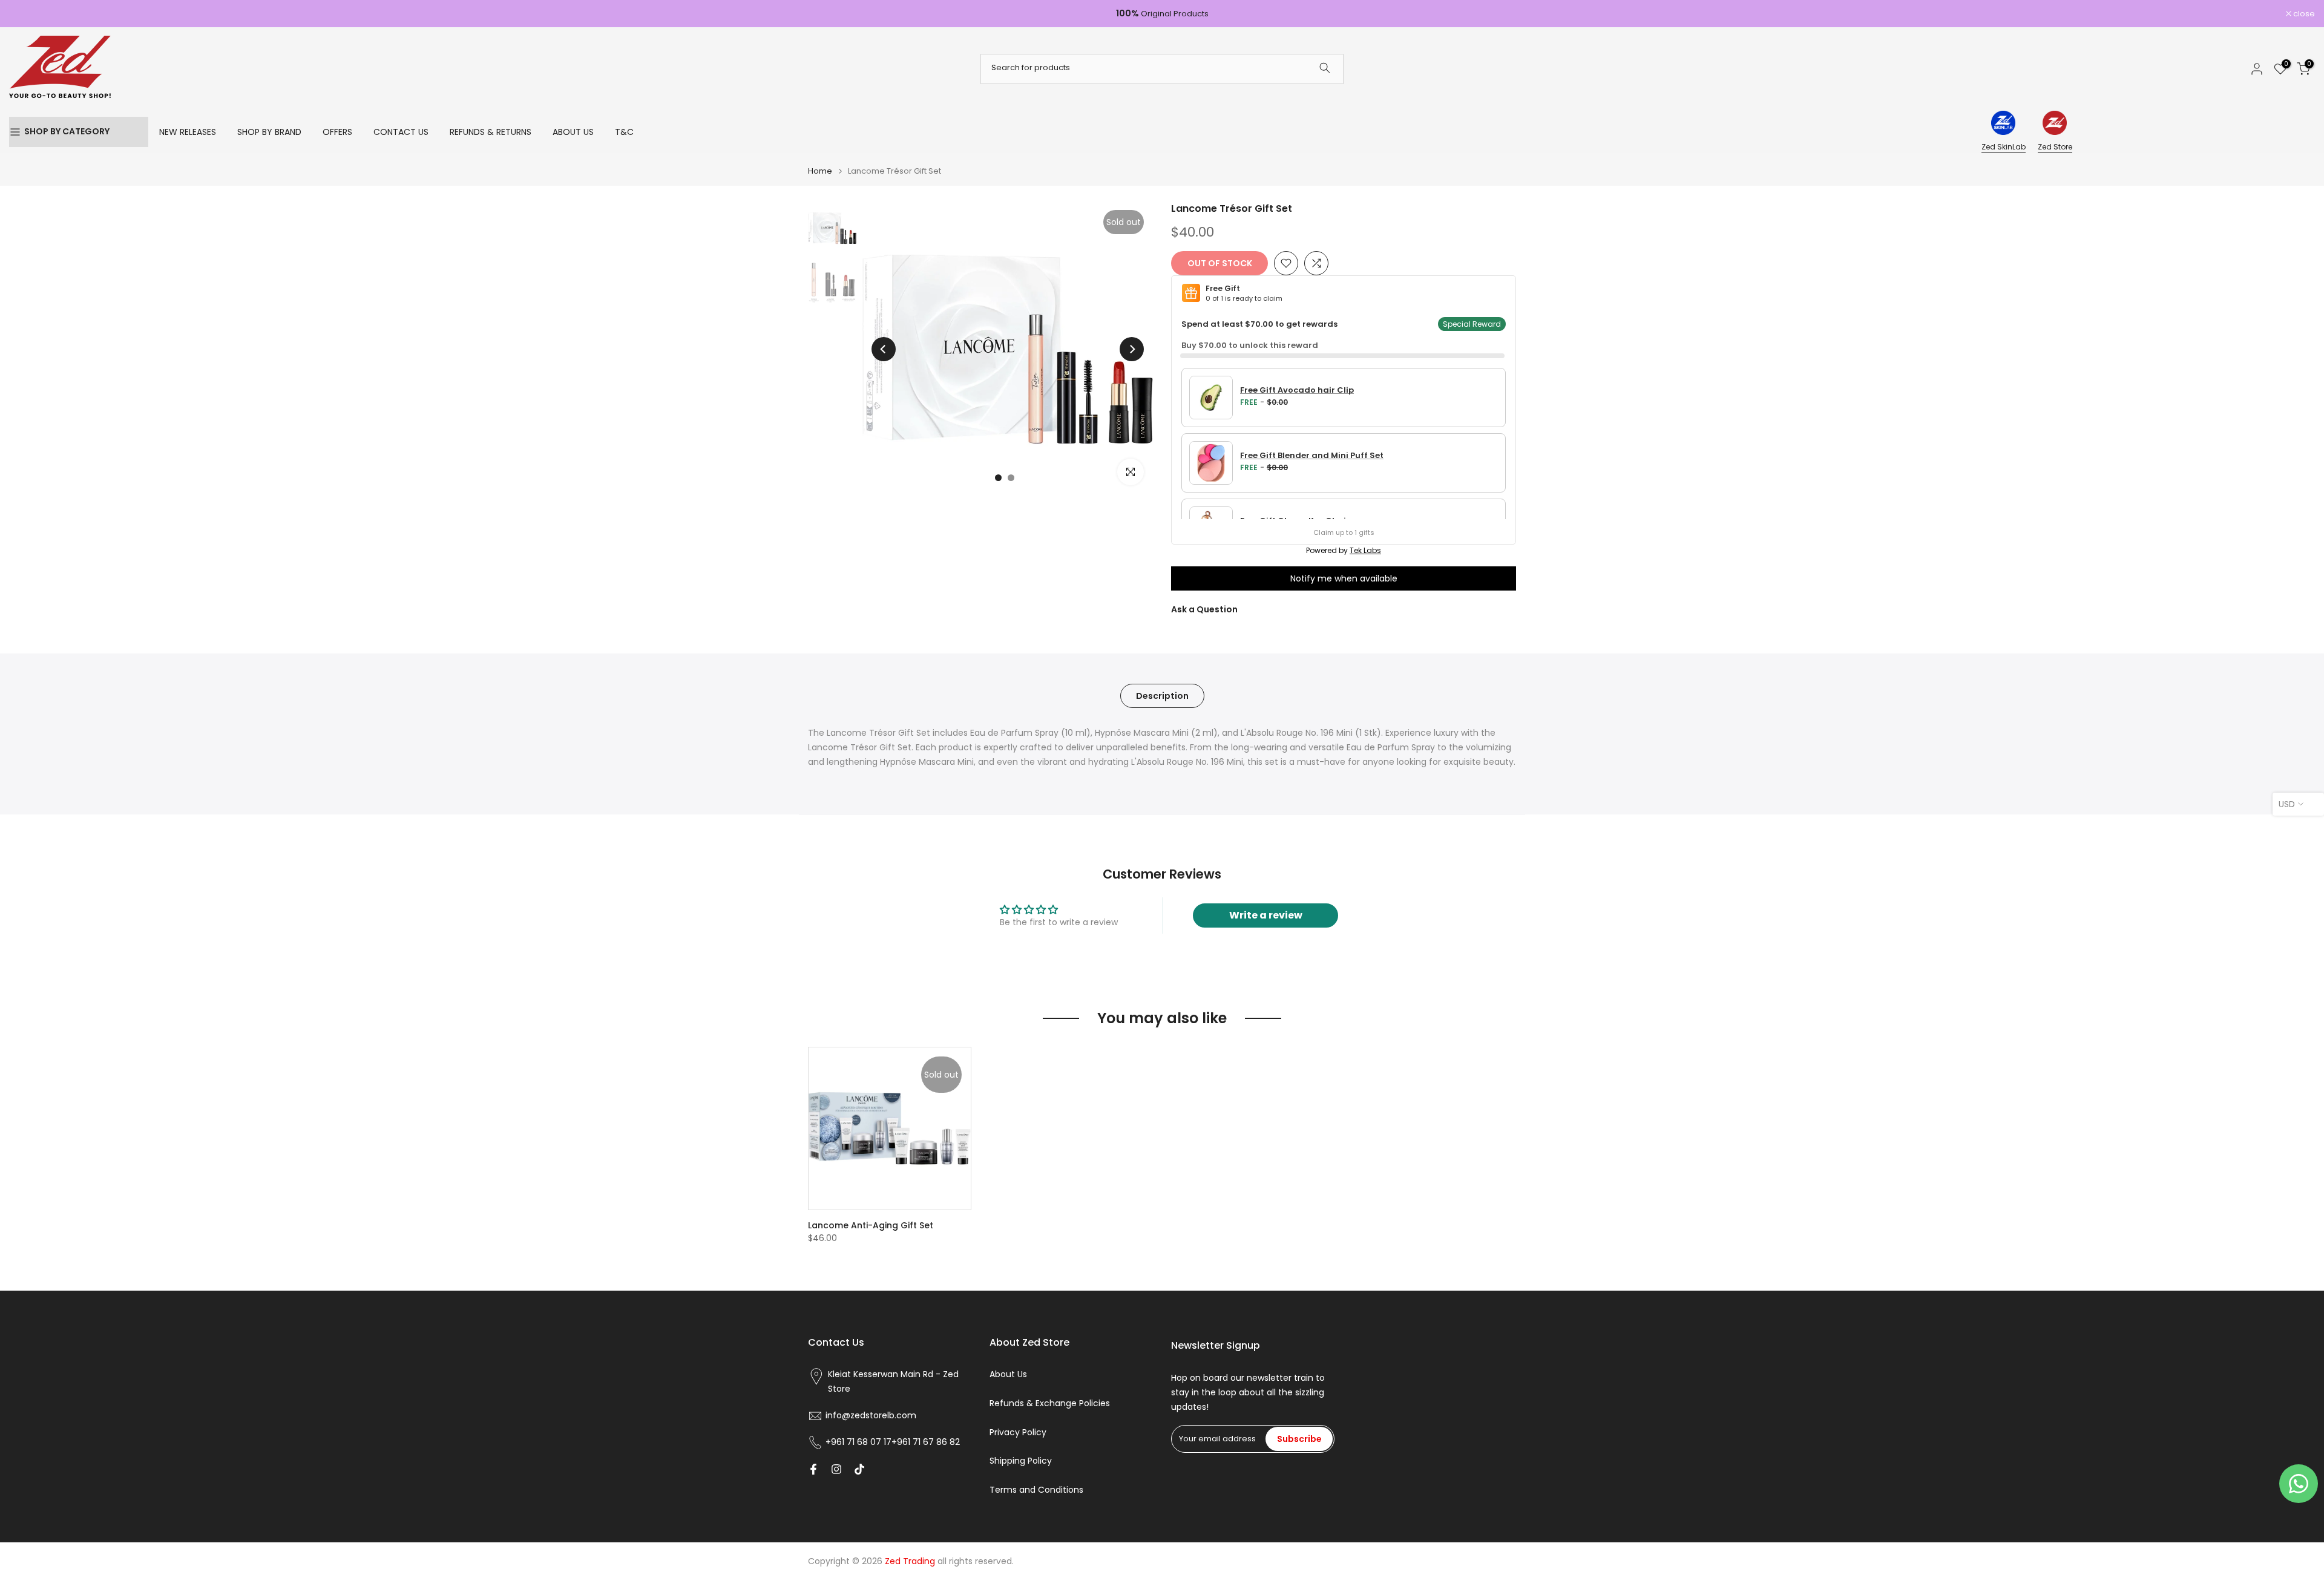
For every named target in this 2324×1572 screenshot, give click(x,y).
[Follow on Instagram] (836, 1469)
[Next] (1132, 349)
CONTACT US (401, 132)
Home (820, 171)
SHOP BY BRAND (269, 132)
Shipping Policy (1021, 1461)
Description (1162, 695)
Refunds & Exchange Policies (1050, 1403)
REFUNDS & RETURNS (491, 132)
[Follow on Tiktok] (859, 1469)
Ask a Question (1204, 609)
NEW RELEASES (188, 132)
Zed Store (2055, 147)
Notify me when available (1344, 578)
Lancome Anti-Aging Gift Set (871, 1225)
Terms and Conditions (1036, 1490)
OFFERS (337, 132)
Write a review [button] (1266, 915)
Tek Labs (1365, 550)
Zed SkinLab (2004, 147)
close (26, 14)
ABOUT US (573, 132)
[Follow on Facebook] (813, 1469)
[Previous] (884, 349)
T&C (624, 132)
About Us (1008, 1374)
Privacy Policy (1018, 1432)
